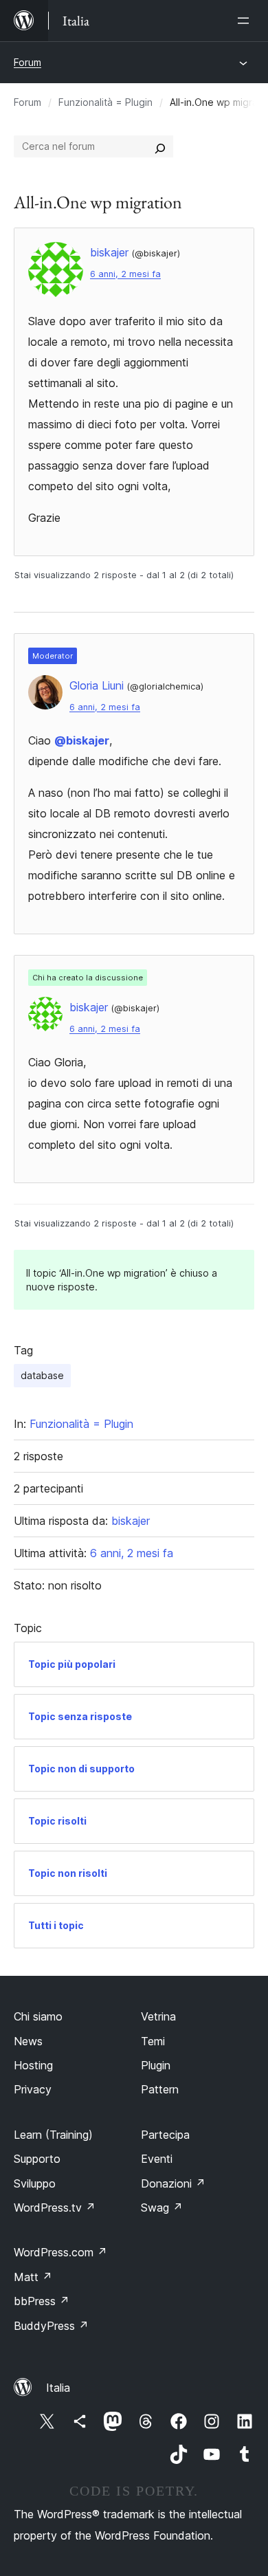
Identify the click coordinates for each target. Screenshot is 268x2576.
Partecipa (165, 2135)
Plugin (156, 2065)
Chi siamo (38, 2016)
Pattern (160, 2089)
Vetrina (158, 2016)
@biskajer (82, 740)
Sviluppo (35, 2183)
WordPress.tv (55, 2208)
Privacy (33, 2089)
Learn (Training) (53, 2135)
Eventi (157, 2159)
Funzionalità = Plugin (105, 102)
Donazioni (173, 2183)
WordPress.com (60, 2252)
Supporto (37, 2159)
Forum (27, 62)
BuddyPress (51, 2326)
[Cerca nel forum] (160, 146)
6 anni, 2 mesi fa (125, 274)
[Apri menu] (246, 21)
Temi (153, 2041)
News (28, 2041)
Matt (33, 2277)
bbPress (42, 2301)
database (42, 1375)
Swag (162, 2208)
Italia (58, 2388)
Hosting (33, 2065)
